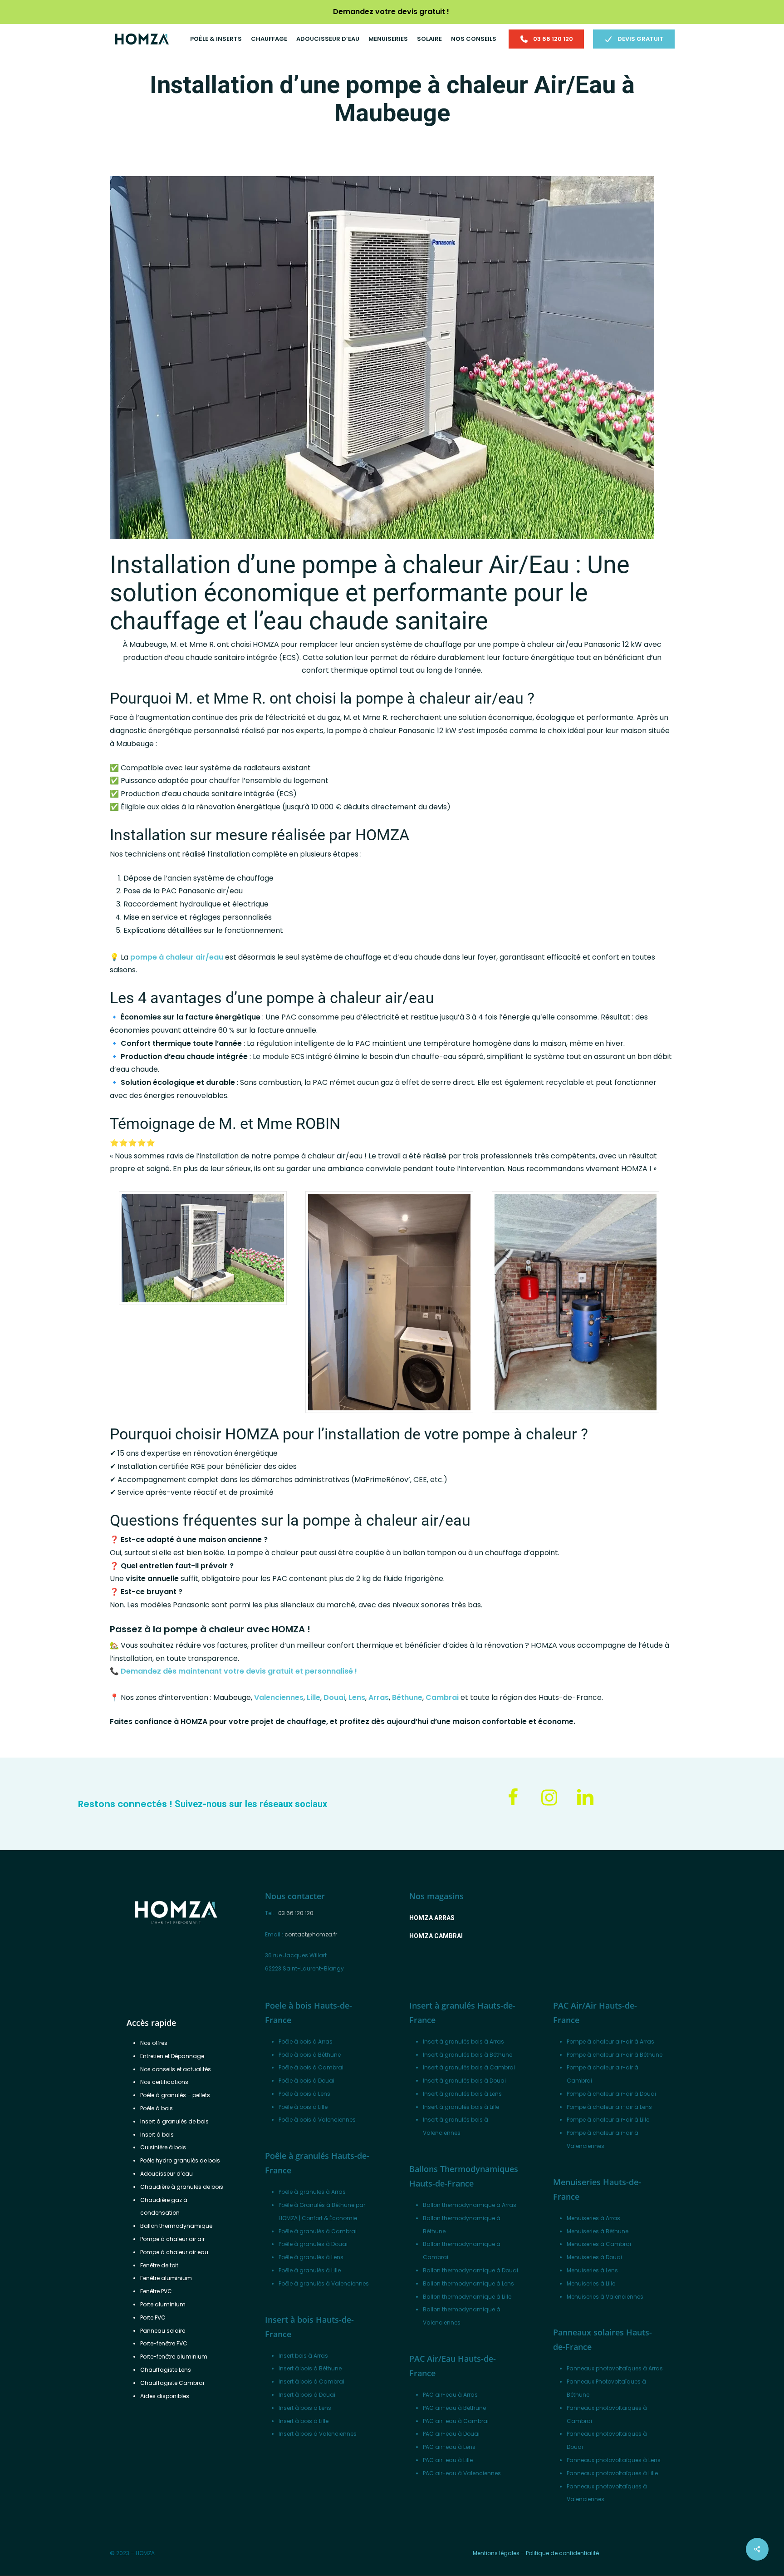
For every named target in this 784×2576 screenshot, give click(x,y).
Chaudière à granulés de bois (182, 2187)
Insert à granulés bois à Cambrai (469, 2067)
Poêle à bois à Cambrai (311, 2067)
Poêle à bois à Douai (306, 2081)
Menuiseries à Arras (593, 2218)
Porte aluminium (163, 2304)
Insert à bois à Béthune (310, 2368)
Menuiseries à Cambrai (599, 2244)
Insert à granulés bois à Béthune (468, 2055)
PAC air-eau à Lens (449, 2447)
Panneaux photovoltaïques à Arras (615, 2368)
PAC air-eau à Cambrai (456, 2421)
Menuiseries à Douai (594, 2257)
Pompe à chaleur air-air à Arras (610, 2042)
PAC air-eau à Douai (451, 2434)
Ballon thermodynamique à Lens (468, 2283)
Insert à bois (157, 2135)
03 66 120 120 (296, 1913)
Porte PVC (153, 2317)
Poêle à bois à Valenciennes (317, 2120)
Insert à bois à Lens (305, 2408)
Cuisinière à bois (163, 2147)
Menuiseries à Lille (591, 2283)
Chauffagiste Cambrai (172, 2383)
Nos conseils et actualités (176, 2069)
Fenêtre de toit (159, 2265)
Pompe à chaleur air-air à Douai (611, 2094)
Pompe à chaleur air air (172, 2239)
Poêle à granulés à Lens (311, 2257)
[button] (432, 1918)
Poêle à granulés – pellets (175, 2095)
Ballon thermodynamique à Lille (467, 2297)
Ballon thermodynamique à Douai (470, 2270)
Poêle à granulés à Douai (313, 2244)
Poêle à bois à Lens (304, 2094)
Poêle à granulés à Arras (312, 2192)
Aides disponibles (165, 2396)
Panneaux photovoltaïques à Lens (614, 2460)
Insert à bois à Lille (304, 2421)
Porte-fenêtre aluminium (174, 2357)
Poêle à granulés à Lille (310, 2270)
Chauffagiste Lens (166, 2370)
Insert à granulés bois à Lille (461, 2107)
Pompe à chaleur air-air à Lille (608, 2120)
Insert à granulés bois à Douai (464, 2081)
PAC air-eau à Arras (450, 2395)
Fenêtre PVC (156, 2291)
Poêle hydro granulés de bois (180, 2160)
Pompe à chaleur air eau (174, 2252)
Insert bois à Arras (303, 2356)
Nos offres (154, 2043)
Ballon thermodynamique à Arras (470, 2205)
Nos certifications (164, 2082)
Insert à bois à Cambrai (311, 2381)
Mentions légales (496, 2553)
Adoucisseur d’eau (167, 2174)
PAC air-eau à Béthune (454, 2408)
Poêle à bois (157, 2108)
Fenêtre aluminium (166, 2278)
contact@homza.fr (311, 1934)
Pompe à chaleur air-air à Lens (609, 2107)
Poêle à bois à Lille (303, 2107)
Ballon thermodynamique (176, 2226)
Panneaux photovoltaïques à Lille (612, 2473)
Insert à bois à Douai (307, 2395)
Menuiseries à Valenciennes (605, 2297)
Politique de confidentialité (562, 2553)
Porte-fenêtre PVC (164, 2343)
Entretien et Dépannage (172, 2056)
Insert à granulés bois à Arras (463, 2042)
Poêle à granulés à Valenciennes (324, 2283)
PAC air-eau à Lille (448, 2460)
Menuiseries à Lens (592, 2270)
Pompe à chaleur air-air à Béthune (615, 2055)
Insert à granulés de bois (174, 2121)
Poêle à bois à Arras (306, 2042)
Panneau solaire (163, 2331)
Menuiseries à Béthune (598, 2231)
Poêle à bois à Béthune (310, 2055)
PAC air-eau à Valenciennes (462, 2473)
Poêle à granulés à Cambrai (318, 2231)
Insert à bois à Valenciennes (318, 2434)
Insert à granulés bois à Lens (462, 2094)
